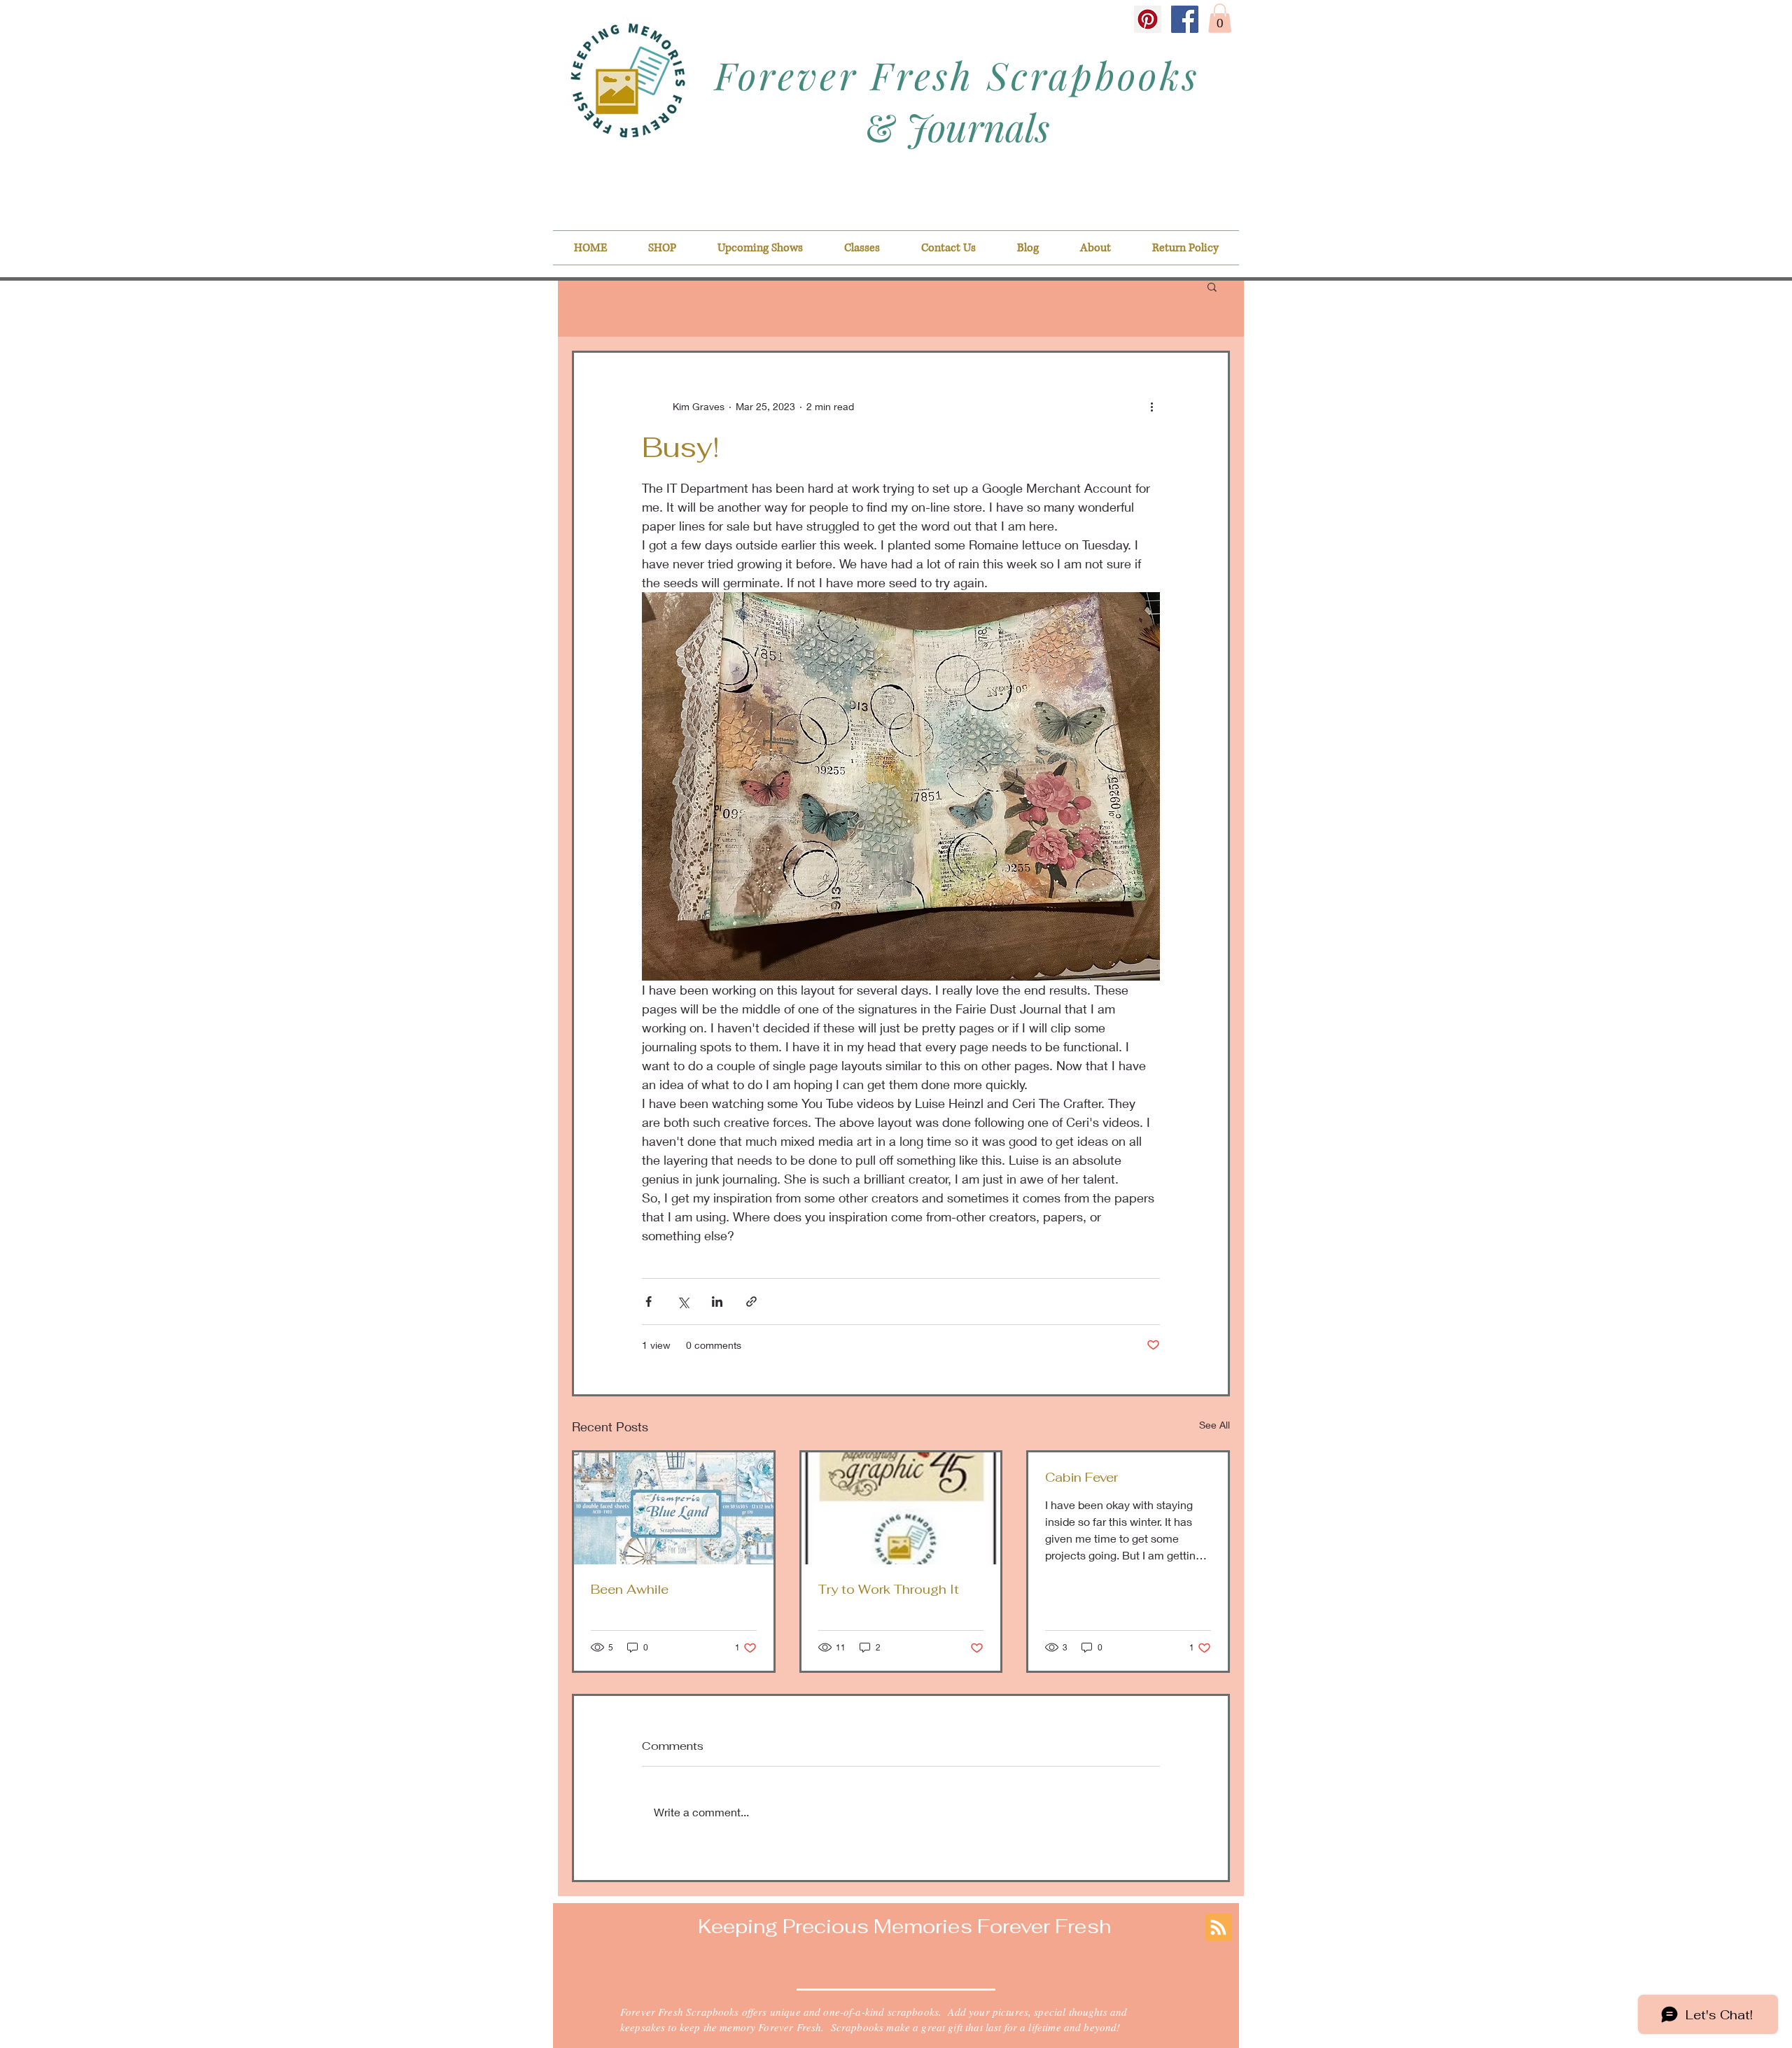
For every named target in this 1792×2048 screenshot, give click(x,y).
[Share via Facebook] (649, 1302)
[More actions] (1151, 406)
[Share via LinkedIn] (717, 1302)
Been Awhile (630, 1589)
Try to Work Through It (889, 1589)
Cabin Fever (1081, 1477)
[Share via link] (751, 1302)
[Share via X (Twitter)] (683, 1302)
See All (1214, 1425)
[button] (1220, 18)
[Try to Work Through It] (901, 1508)
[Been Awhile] (674, 1508)
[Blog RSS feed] (1218, 1928)
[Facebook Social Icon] (1185, 19)
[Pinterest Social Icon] (1148, 19)
